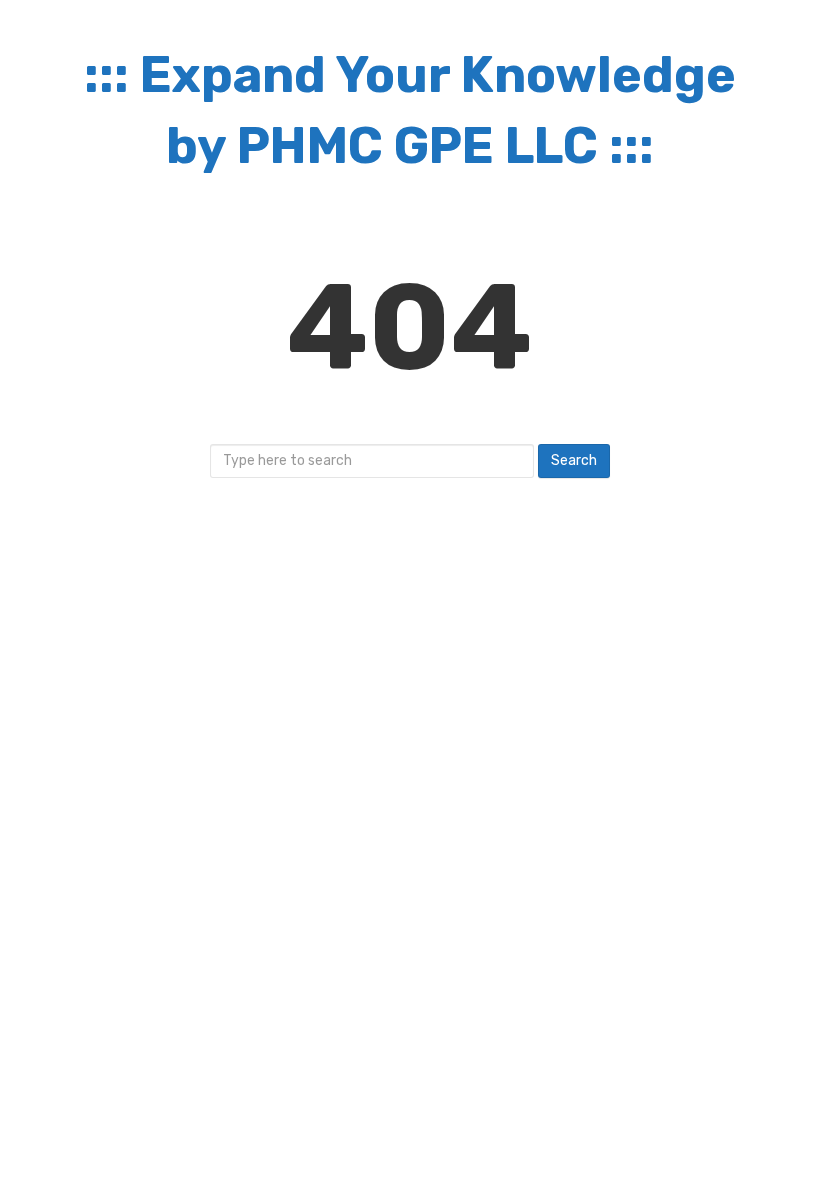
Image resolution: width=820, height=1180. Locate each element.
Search (574, 460)
